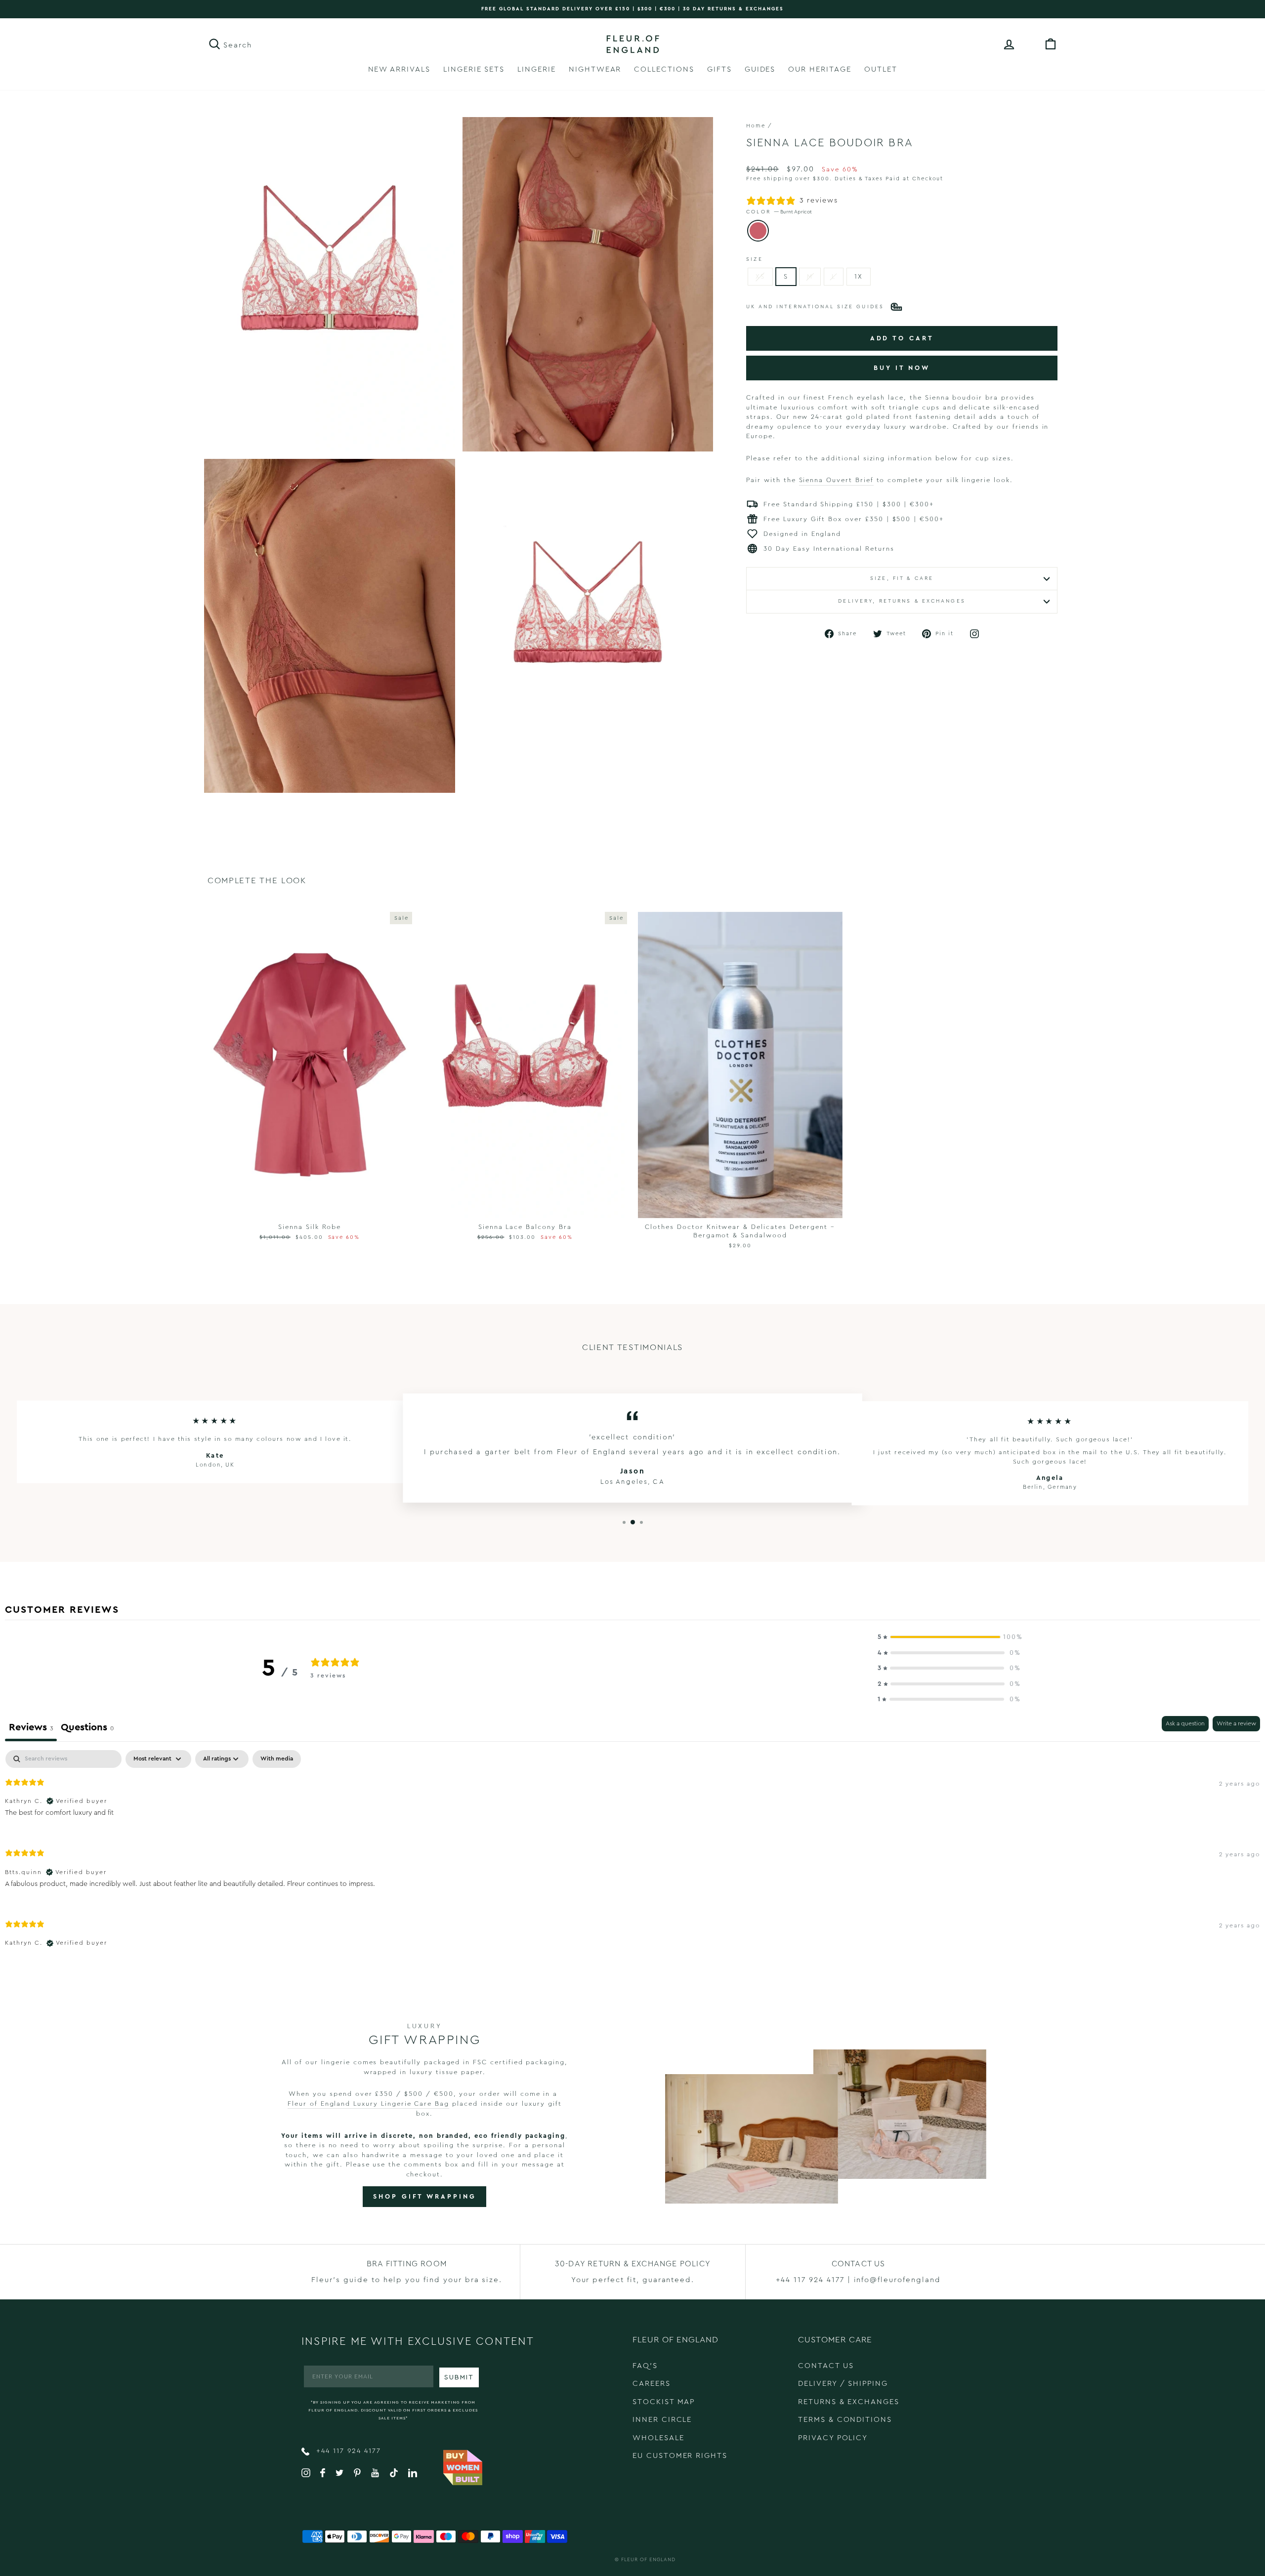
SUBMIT (459, 2377)
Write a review (1236, 1723)
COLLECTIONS (664, 69)
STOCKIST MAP (664, 2402)
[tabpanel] (632, 1857)
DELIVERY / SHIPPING (843, 2384)
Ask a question (1185, 1723)
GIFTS (719, 69)
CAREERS (652, 2384)
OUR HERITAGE (820, 69)
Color (779, 212)
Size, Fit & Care (902, 578)
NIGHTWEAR (595, 69)
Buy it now (902, 368)
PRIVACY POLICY (833, 2438)
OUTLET (881, 69)
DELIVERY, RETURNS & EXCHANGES (902, 601)
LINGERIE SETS (474, 69)
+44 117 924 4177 (347, 2451)
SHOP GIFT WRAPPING (424, 2196)
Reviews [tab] (31, 1727)
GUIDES (760, 69)
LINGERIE (537, 69)
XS (760, 276)
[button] (949, 1637)
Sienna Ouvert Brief (836, 480)
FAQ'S (645, 2366)
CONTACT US (826, 2366)
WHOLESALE (658, 2438)
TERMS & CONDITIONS (845, 2420)
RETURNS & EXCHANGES (849, 2402)
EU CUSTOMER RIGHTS (680, 2456)
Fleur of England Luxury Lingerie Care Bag (368, 2104)
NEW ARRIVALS (399, 69)
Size (754, 259)
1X (859, 276)
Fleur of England (648, 2560)
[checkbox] (277, 1759)
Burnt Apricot (758, 231)
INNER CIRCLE (662, 2420)
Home (756, 126)
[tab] (87, 1729)
